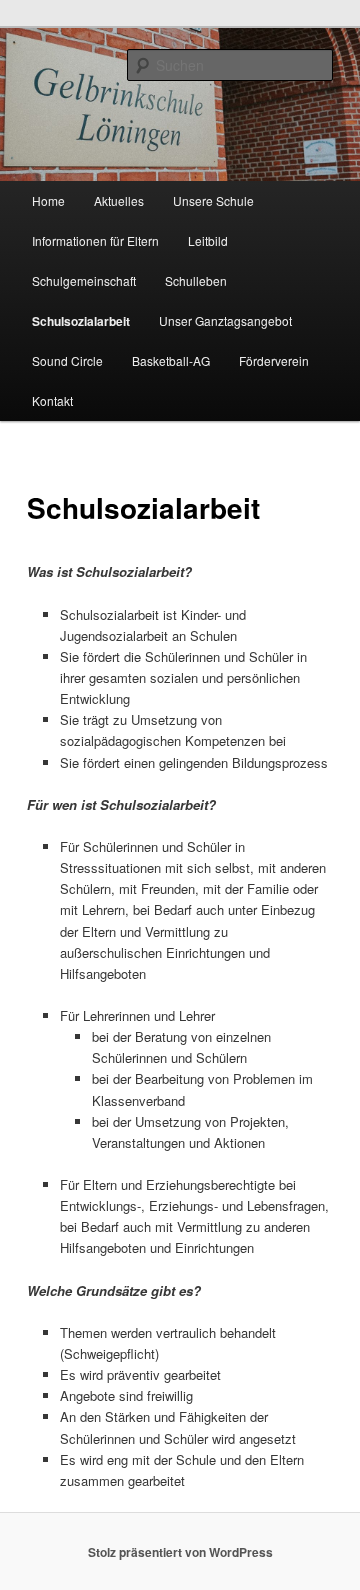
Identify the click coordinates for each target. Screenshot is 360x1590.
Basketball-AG (171, 360)
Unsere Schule (213, 200)
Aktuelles (119, 200)
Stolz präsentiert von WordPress (180, 1552)
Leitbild (208, 240)
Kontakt (52, 400)
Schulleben (196, 280)
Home (48, 200)
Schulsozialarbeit (81, 321)
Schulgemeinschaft (84, 280)
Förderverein (274, 360)
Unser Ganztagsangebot (225, 320)
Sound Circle (67, 360)
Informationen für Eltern (95, 240)
